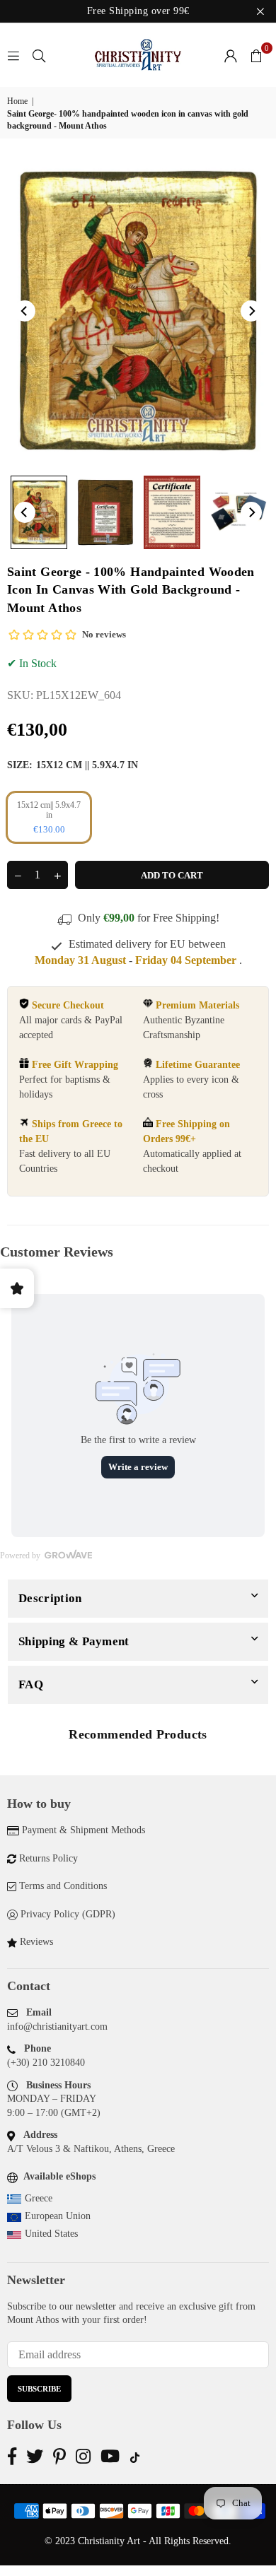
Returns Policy (48, 1858)
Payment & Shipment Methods (84, 1830)
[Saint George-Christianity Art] (39, 512)
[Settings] (231, 55)
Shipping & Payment (74, 1641)
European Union (58, 2216)
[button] (256, 55)
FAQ (31, 1684)
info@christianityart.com (57, 2027)
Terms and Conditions (63, 1886)
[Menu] (13, 55)
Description (50, 1598)
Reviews (36, 1942)
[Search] (39, 55)
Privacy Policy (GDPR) (68, 1914)
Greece (39, 2198)
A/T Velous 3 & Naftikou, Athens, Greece (91, 2149)
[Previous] (25, 311)
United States (51, 2234)
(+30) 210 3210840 (46, 2063)
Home (17, 101)
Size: (73, 765)
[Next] (251, 311)
